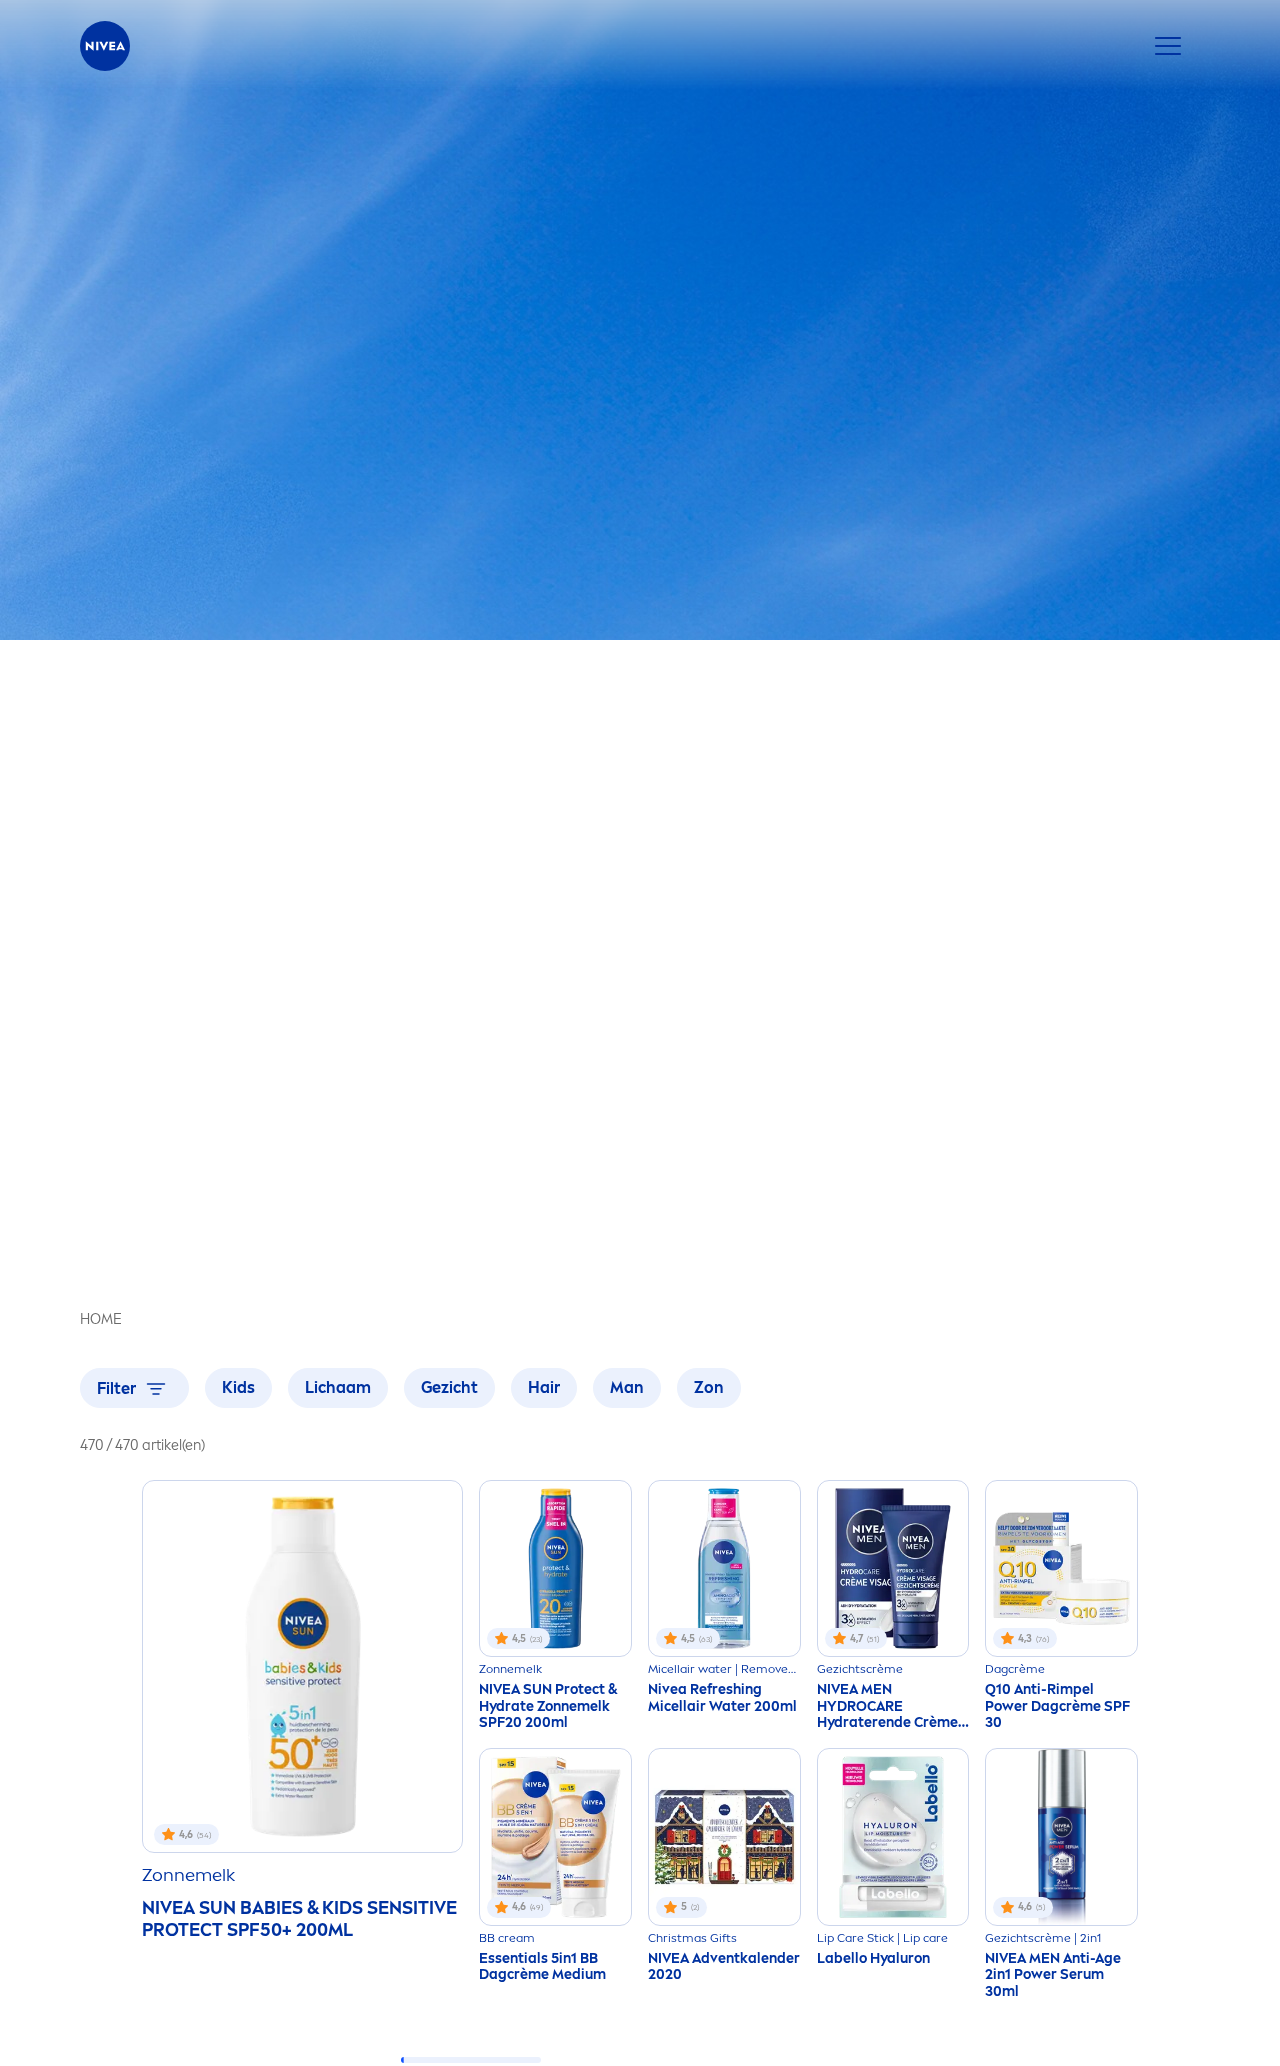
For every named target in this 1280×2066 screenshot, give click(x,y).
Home (101, 1319)
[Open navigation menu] (1168, 46)
